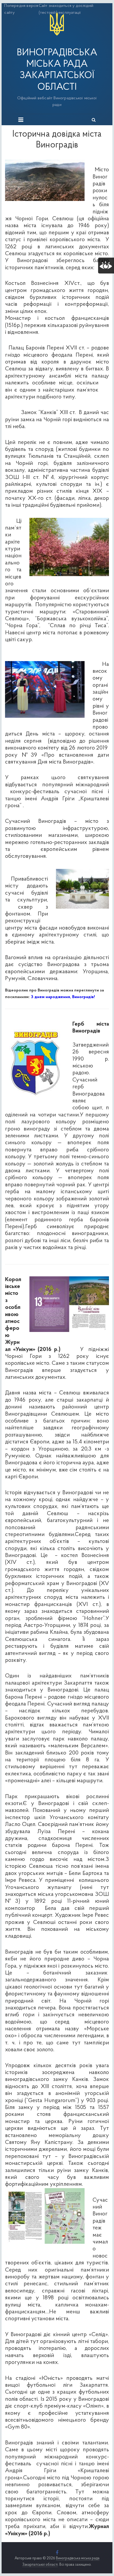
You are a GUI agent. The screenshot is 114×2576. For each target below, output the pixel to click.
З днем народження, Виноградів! (63, 997)
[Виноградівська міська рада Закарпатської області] (57, 13)
